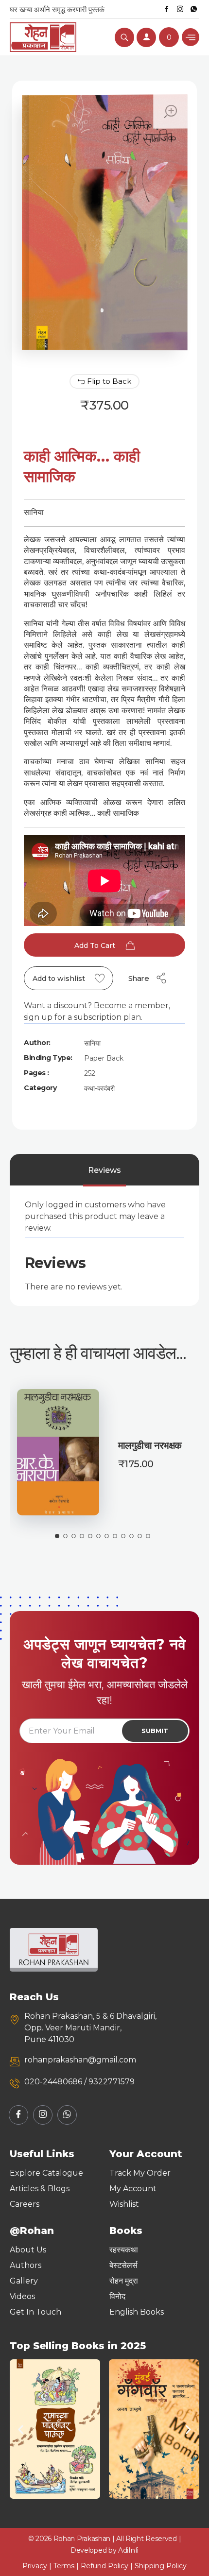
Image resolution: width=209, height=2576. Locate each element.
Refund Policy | (108, 2566)
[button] (21, 2429)
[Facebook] (166, 9)
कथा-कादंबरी (99, 1088)
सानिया (92, 1043)
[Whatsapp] (193, 9)
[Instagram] (180, 9)
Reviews (104, 1170)
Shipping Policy (161, 2566)
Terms (64, 2566)
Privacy (35, 2566)
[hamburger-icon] (191, 37)
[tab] (104, 1170)
